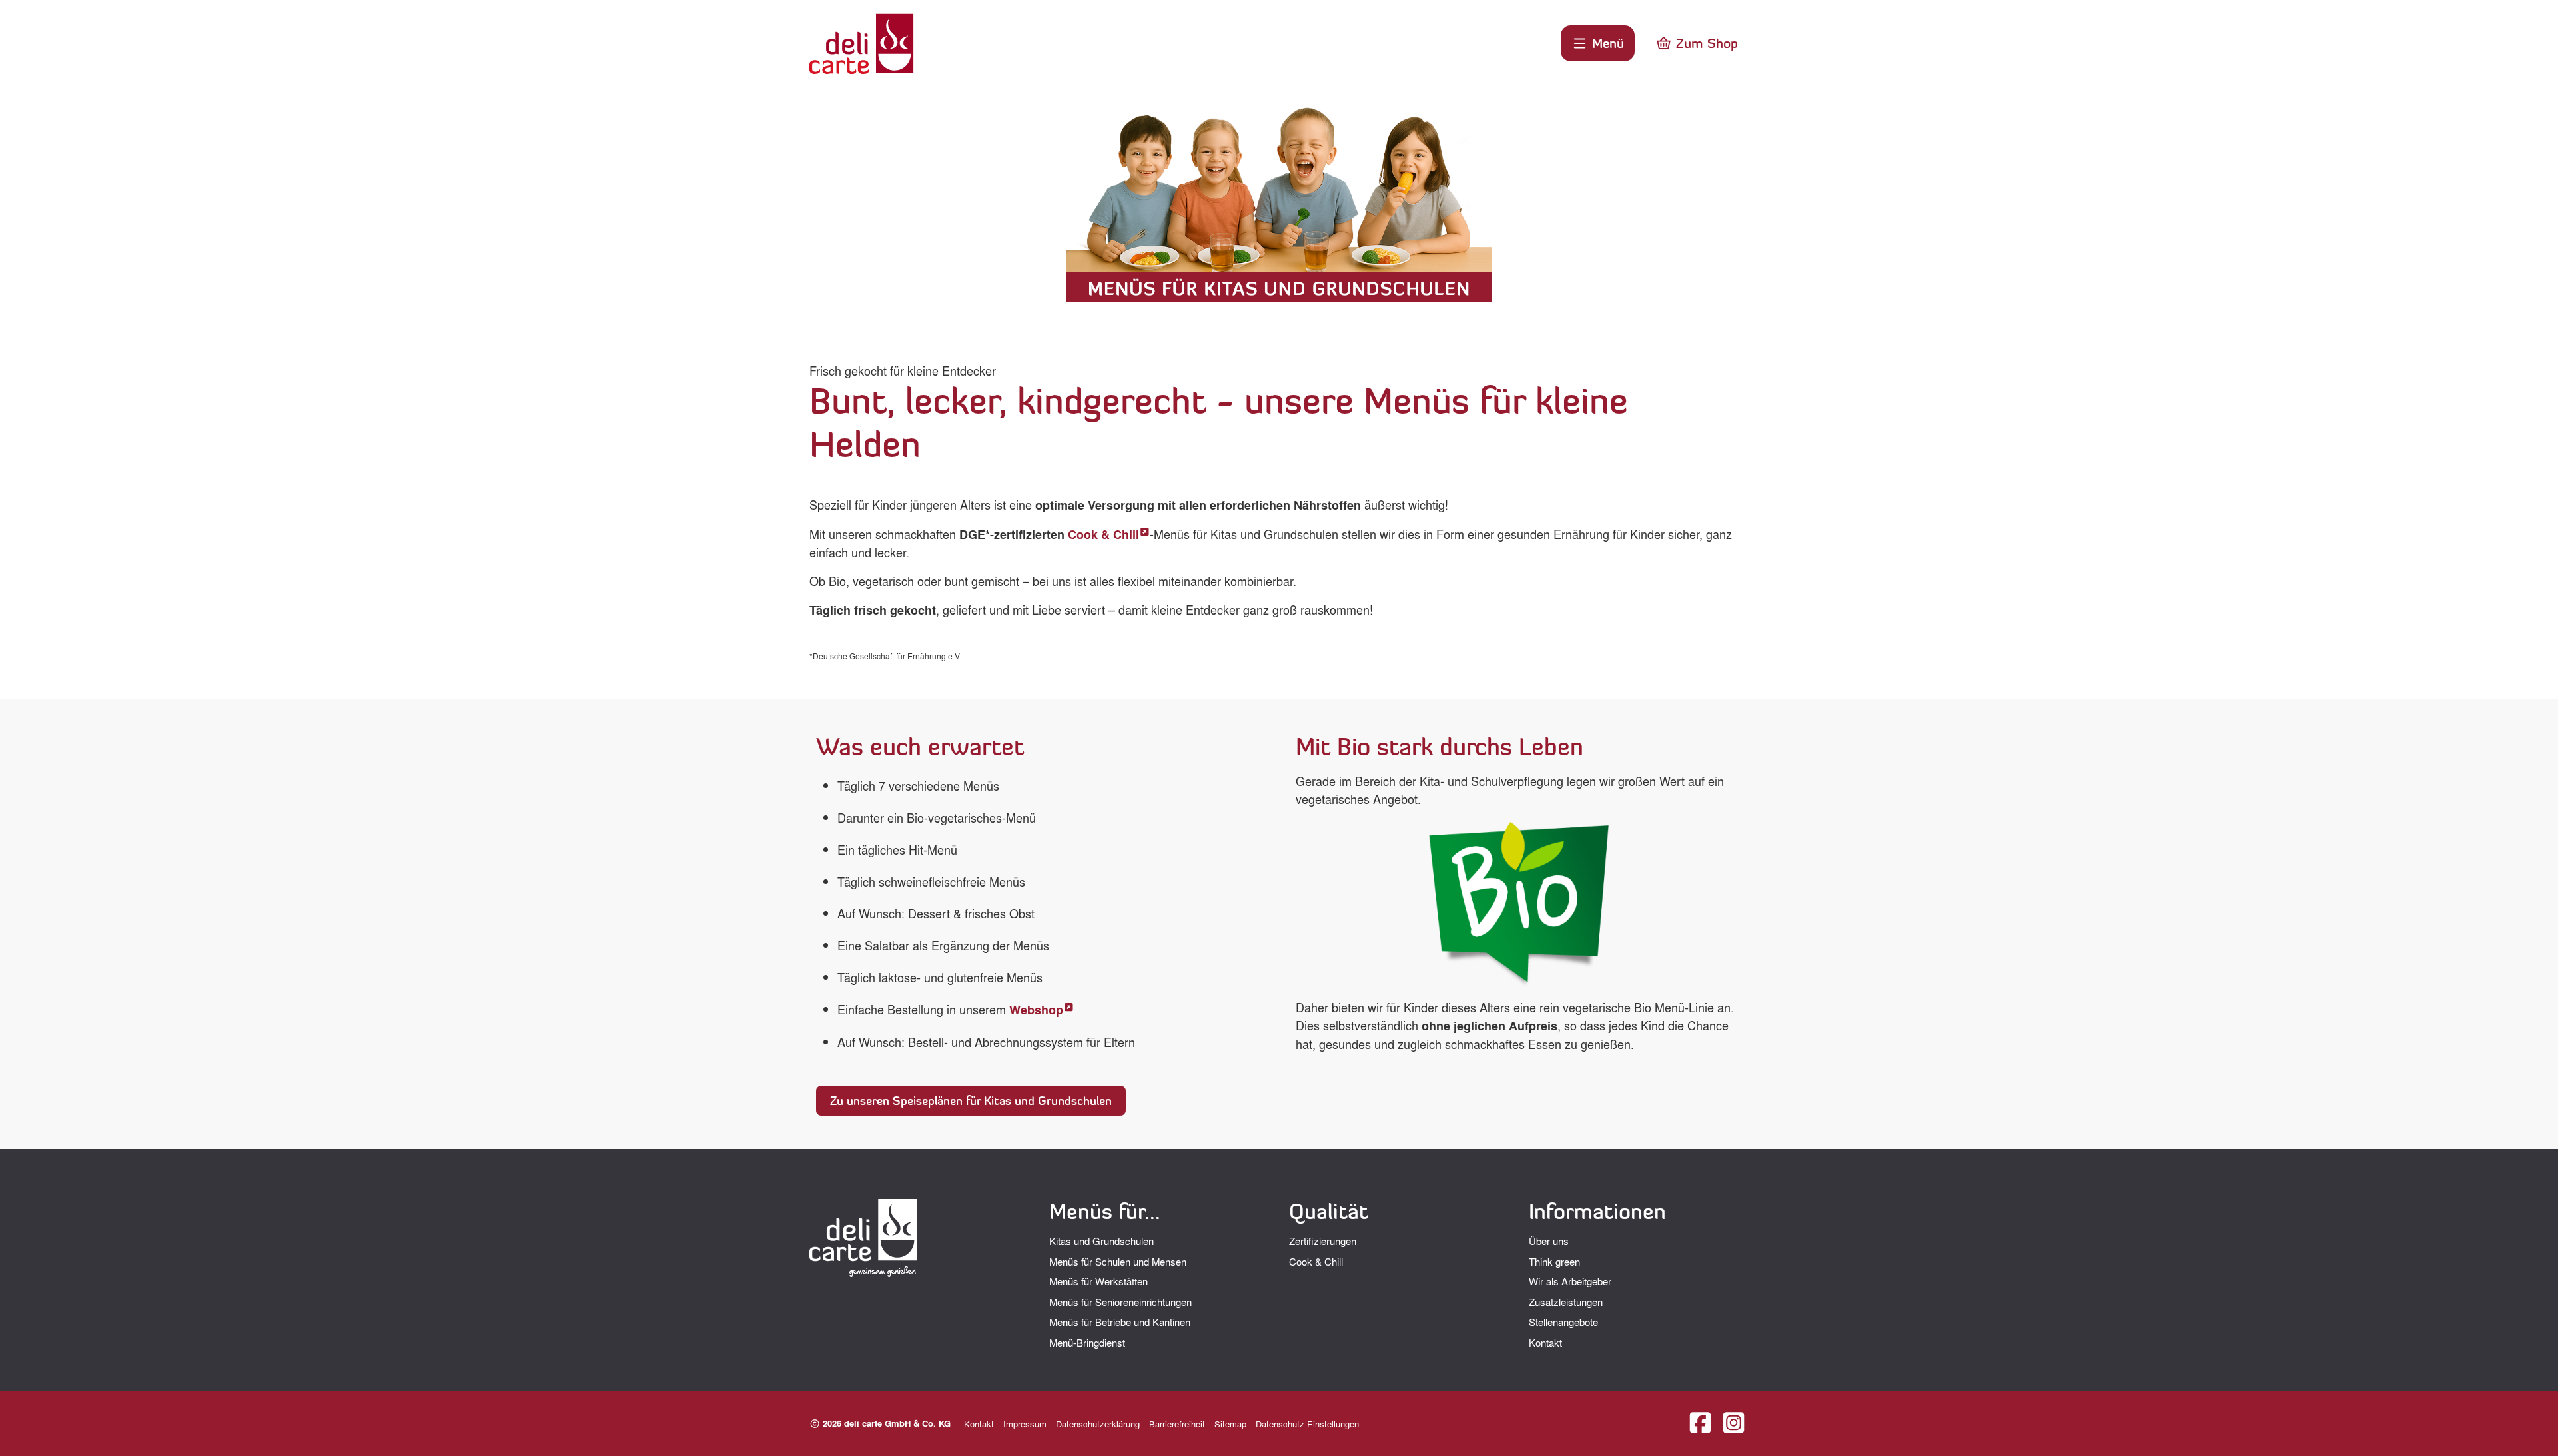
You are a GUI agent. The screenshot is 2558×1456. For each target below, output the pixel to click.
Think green (1554, 1262)
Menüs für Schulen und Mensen (1118, 1262)
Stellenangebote (1563, 1322)
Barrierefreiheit (1177, 1424)
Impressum (1025, 1424)
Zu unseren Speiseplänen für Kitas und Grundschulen (971, 1101)
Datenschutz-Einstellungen (1307, 1424)
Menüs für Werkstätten (1098, 1281)
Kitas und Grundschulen (1101, 1241)
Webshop (1036, 1010)
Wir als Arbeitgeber (1570, 1281)
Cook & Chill (1103, 534)
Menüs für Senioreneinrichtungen (1120, 1302)
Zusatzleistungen (1566, 1302)
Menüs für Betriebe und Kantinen (1120, 1322)
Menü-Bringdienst (1087, 1343)
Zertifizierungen (1323, 1241)
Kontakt (1545, 1343)
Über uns (1549, 1241)
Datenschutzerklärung (1098, 1424)
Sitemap (1230, 1424)
